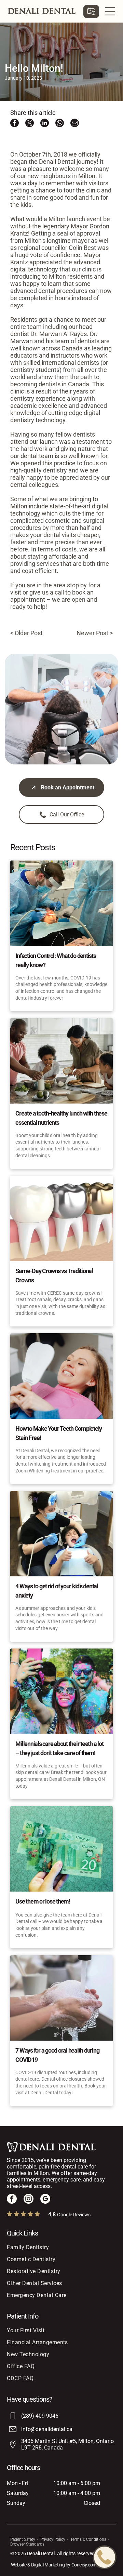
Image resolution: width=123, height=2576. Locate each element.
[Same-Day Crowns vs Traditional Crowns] (61, 1218)
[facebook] (12, 2200)
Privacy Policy (53, 2539)
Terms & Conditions (88, 2539)
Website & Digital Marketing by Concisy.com (54, 2565)
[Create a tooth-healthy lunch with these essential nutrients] (61, 1061)
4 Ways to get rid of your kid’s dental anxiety (57, 1591)
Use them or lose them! (43, 1901)
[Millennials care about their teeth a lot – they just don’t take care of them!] (61, 1691)
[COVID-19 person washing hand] (61, 1998)
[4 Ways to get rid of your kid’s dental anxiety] (61, 1534)
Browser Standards (27, 2544)
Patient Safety (23, 2539)
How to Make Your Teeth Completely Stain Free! (59, 1433)
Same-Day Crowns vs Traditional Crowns (54, 1276)
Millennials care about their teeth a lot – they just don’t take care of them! (59, 1748)
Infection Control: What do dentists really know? (56, 960)
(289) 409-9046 (40, 2416)
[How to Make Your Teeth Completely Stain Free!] (61, 1376)
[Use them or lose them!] (61, 1849)
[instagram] (29, 2200)
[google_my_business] (45, 2200)
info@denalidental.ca (47, 2429)
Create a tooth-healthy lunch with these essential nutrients (61, 1118)
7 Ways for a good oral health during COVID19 (57, 2055)
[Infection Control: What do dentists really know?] (61, 903)
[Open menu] (110, 11)
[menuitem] (59, 2247)
